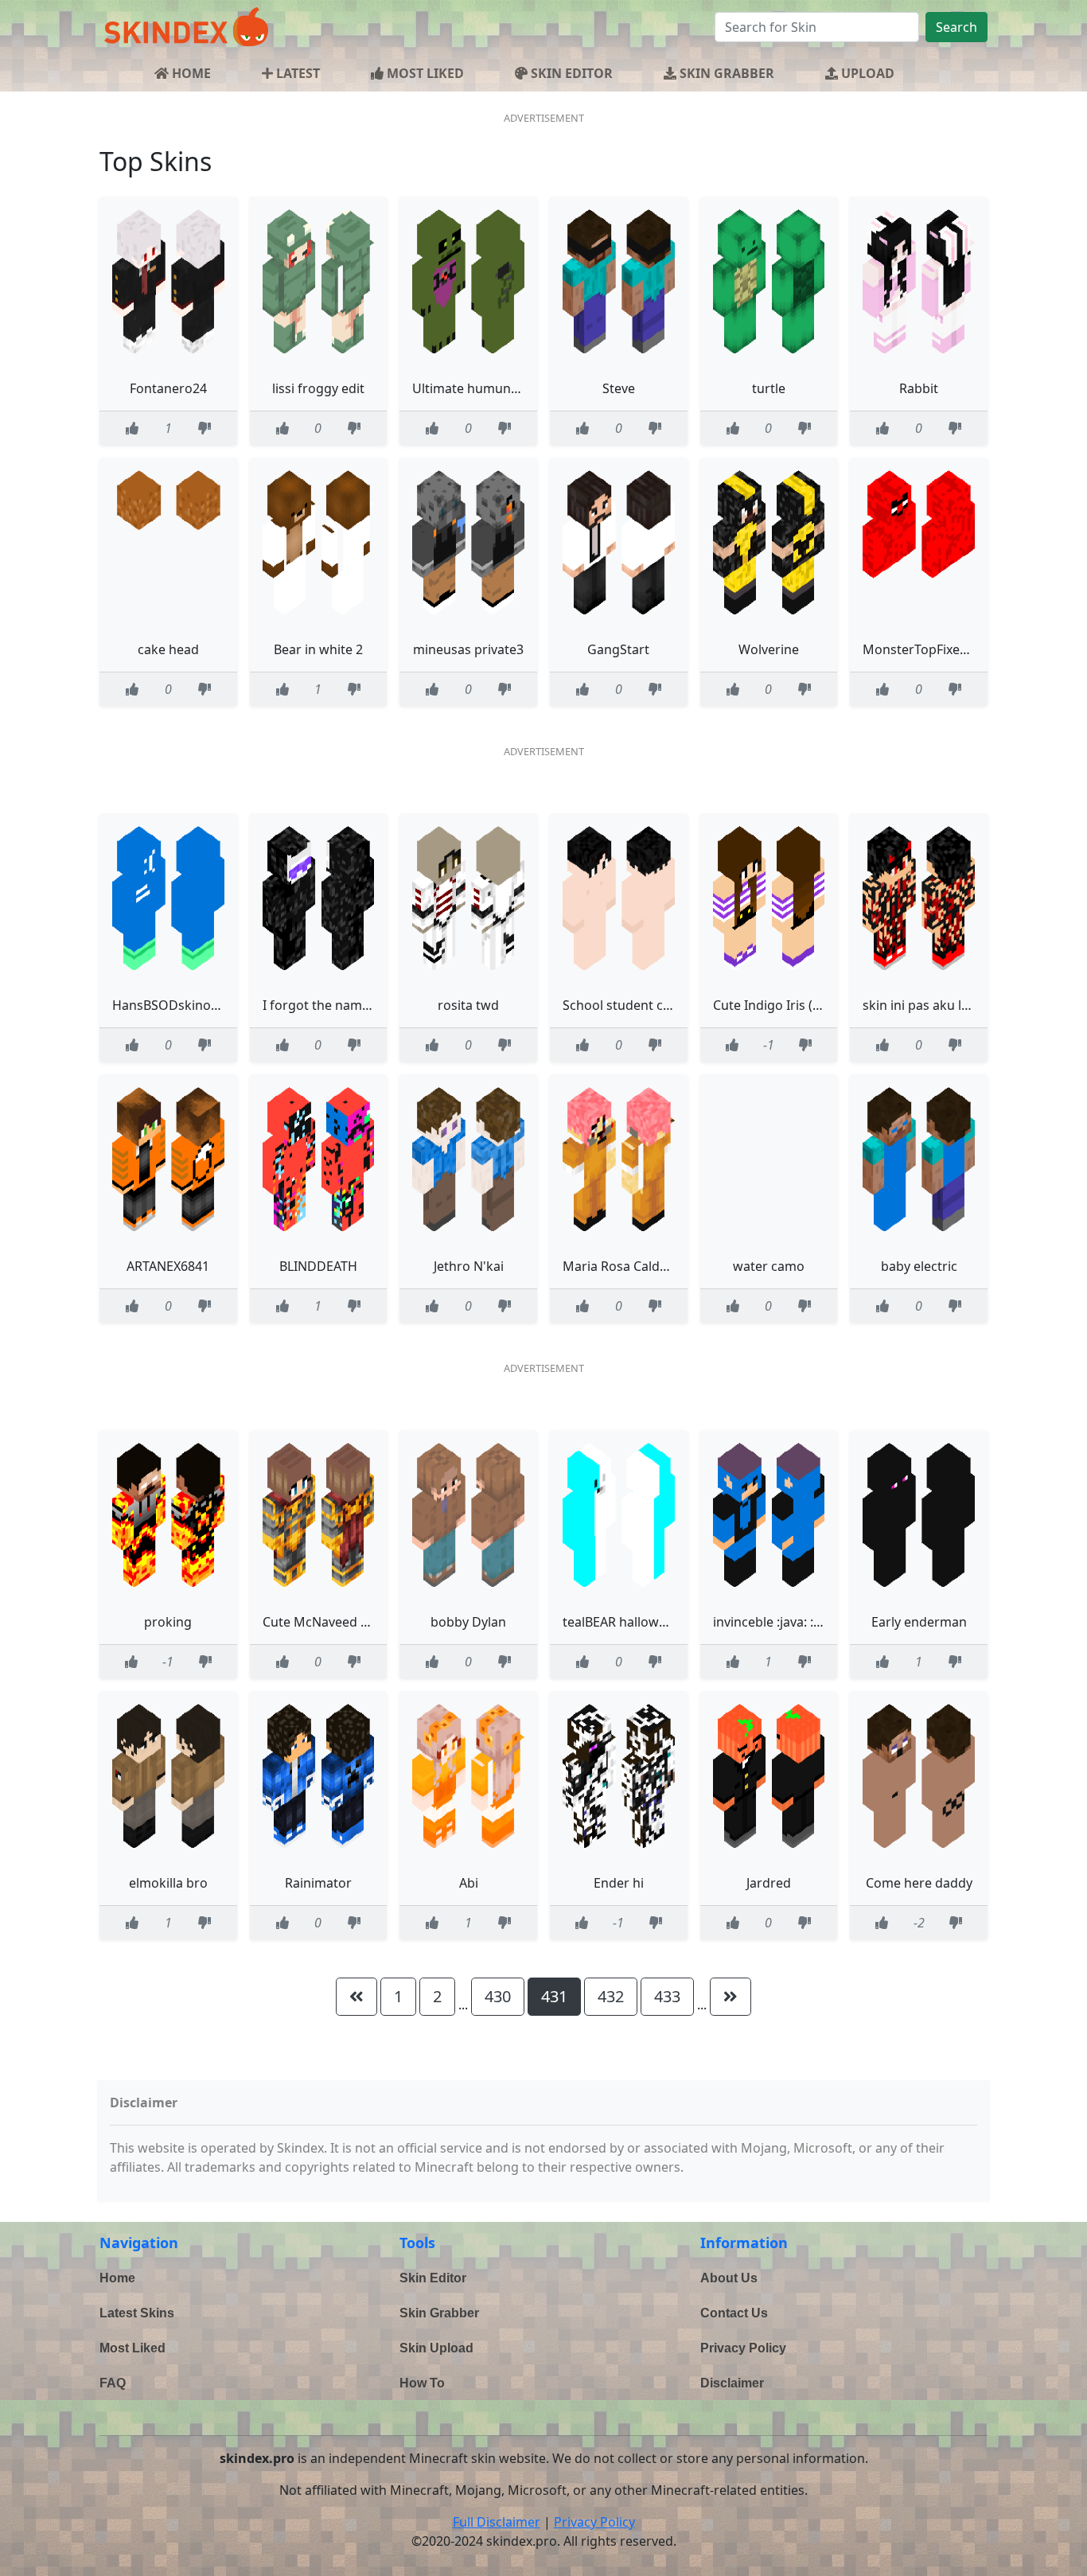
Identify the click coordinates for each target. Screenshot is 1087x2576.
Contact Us (734, 2313)
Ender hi (619, 1883)
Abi (469, 1883)
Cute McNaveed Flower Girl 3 (349, 1622)
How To (422, 2383)
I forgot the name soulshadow (354, 1005)
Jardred (769, 1883)
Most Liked (132, 2348)
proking (168, 1622)
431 (554, 1996)
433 (667, 1996)
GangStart (618, 649)
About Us (729, 2278)
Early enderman (919, 1622)
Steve (619, 388)
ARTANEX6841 (168, 1266)
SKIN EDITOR (570, 73)
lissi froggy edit (318, 388)
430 (498, 1996)
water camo (769, 1266)
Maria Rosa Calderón (625, 1266)
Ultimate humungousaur (487, 388)
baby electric (919, 1266)
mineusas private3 (468, 649)
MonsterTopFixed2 (919, 649)
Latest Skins (137, 2313)
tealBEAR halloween (622, 1622)
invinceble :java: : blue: (779, 1622)
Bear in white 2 (318, 649)
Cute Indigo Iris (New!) (780, 1005)
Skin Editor (433, 2278)
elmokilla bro (168, 1883)
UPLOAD (866, 73)
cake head (168, 649)
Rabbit (919, 388)
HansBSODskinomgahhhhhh (199, 1005)
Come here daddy (919, 1883)
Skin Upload (436, 2348)
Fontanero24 (168, 388)
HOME (190, 73)
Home (117, 2278)
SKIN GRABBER (725, 73)
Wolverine (769, 649)
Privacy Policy (743, 2348)
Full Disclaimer (497, 2522)
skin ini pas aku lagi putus (940, 1005)
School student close (625, 1005)
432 (611, 1996)
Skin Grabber (439, 2313)
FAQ (113, 2383)
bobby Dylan (468, 1622)
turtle (769, 388)
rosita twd (468, 1005)
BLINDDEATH (318, 1266)
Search (956, 27)
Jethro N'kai (469, 1266)
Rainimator (318, 1883)
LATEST (296, 73)
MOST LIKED (424, 73)
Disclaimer (732, 2383)
